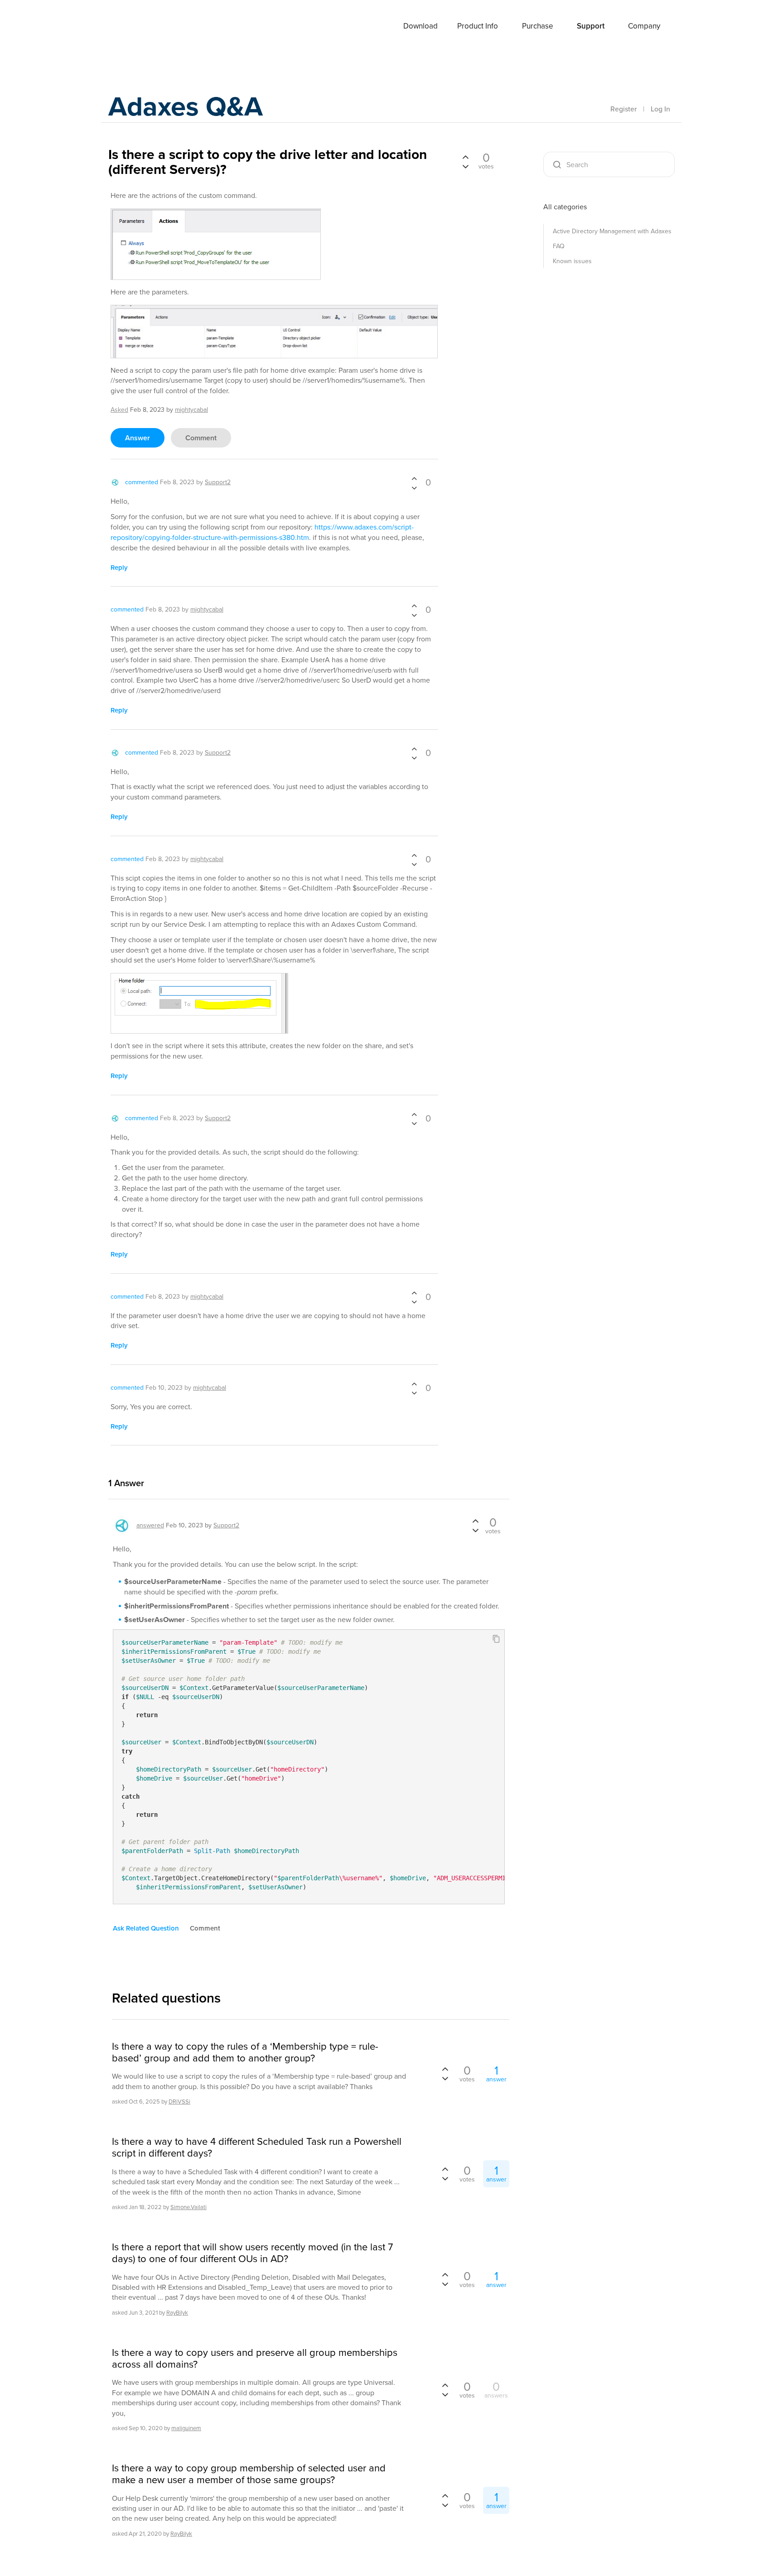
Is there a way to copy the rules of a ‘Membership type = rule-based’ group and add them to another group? (245, 2053)
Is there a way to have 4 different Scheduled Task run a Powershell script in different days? (257, 2148)
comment (201, 438)
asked (119, 410)
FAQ (559, 246)
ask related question (146, 1928)
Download (420, 26)
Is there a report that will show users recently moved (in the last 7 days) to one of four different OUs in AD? (252, 2253)
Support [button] (591, 26)
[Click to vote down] (414, 487)
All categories (565, 207)
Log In (660, 109)
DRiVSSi (179, 2102)
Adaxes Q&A (186, 106)
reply (119, 568)
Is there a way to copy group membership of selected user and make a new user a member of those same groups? (249, 2474)
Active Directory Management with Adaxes (612, 231)
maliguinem (186, 2428)
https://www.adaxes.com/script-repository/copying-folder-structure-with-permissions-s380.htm (262, 532)
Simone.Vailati (188, 2207)
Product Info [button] (478, 26)
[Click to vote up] (414, 479)
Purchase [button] (538, 26)
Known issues (572, 261)
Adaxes (142, 27)
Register (623, 109)
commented (142, 482)
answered (150, 1525)
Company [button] (644, 26)
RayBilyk (177, 2313)
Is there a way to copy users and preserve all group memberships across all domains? (255, 2359)
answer (138, 438)
